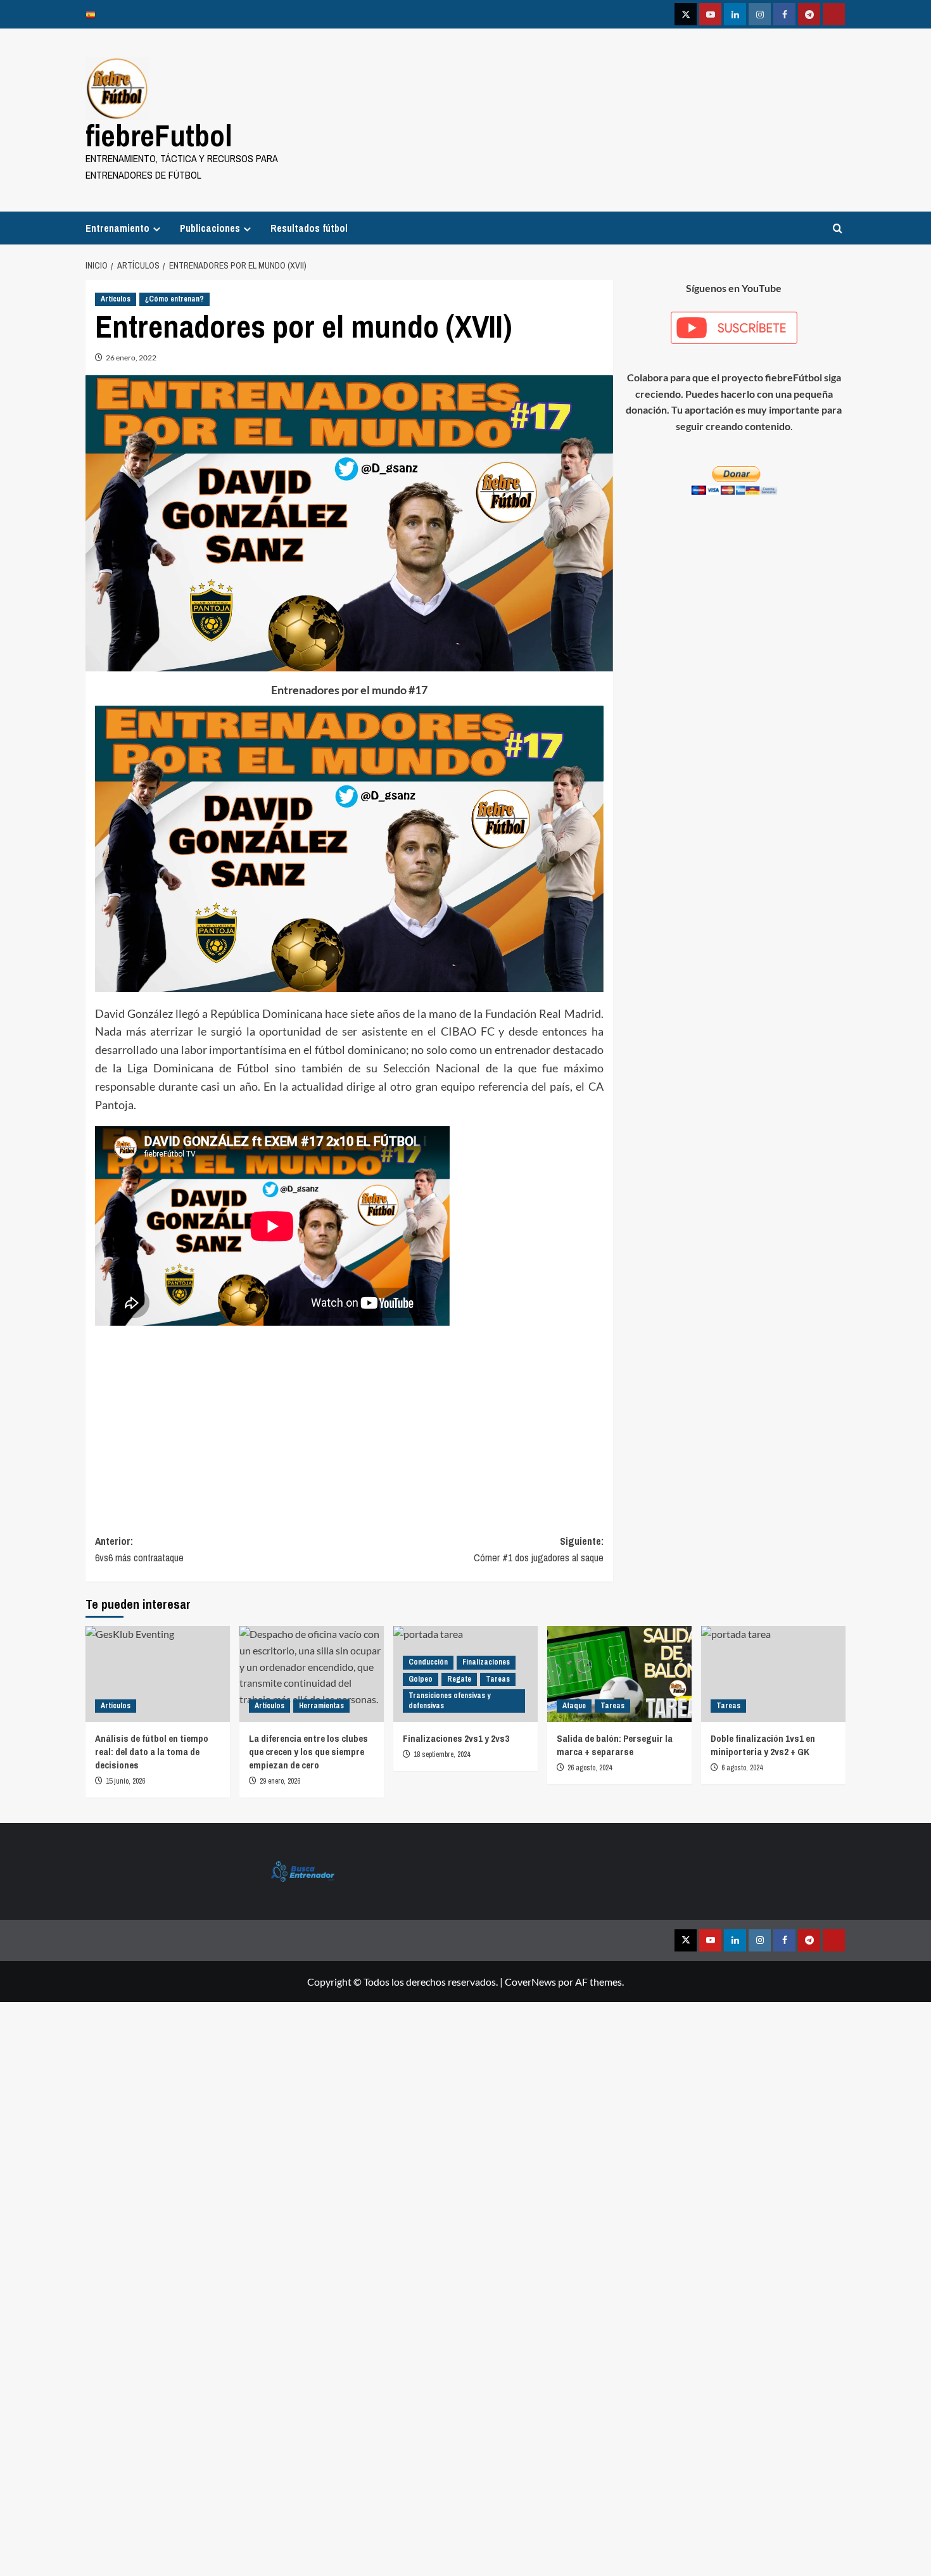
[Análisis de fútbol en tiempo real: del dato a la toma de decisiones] (158, 1674)
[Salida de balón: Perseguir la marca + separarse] (619, 1674)
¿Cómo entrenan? (174, 299)
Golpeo (421, 1679)
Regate (459, 1679)
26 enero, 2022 (131, 358)
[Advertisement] (349, 1419)
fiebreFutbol (159, 135)
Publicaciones (210, 228)
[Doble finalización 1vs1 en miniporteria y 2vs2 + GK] (773, 1674)
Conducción (428, 1662)
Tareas (498, 1679)
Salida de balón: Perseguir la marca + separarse (615, 1745)
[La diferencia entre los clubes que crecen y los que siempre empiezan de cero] (312, 1674)
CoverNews (530, 1982)
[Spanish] (94, 14)
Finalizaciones (486, 1662)
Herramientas (321, 1706)
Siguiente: (538, 1549)
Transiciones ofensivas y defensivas (449, 1701)
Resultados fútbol (309, 228)
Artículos (116, 299)
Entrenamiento (117, 228)
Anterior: (139, 1549)
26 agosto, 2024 (590, 1768)
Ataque (574, 1706)
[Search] (838, 228)
